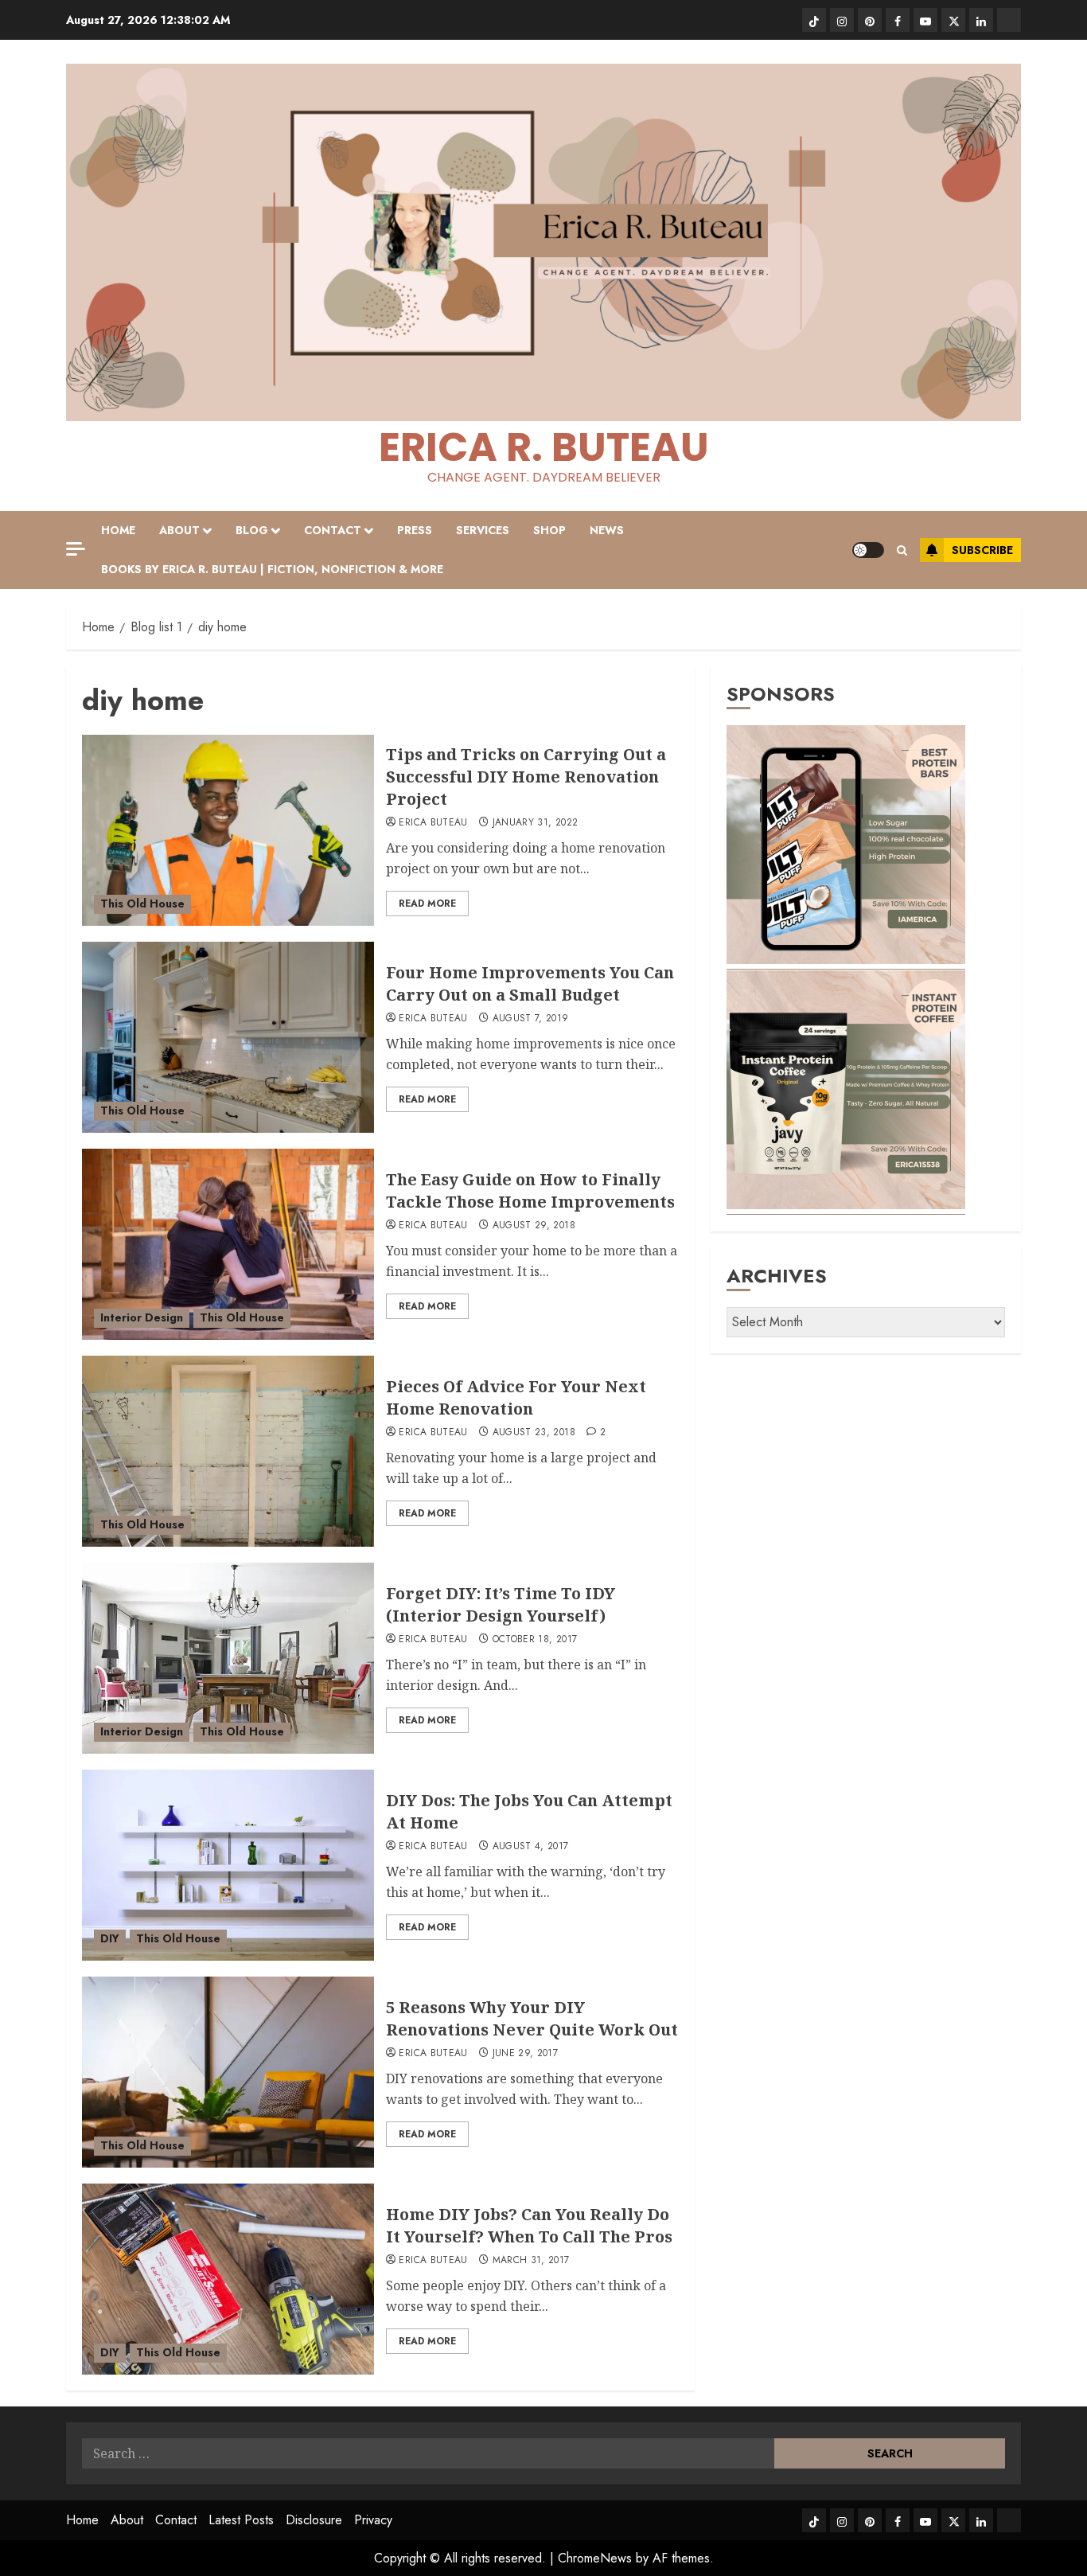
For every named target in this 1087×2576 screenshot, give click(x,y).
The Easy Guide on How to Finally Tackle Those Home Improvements (530, 1190)
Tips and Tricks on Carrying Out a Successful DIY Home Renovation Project (526, 777)
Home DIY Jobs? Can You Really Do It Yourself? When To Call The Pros (529, 2225)
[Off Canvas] (76, 549)
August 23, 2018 (534, 1433)
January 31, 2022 (536, 823)
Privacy (373, 2520)
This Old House (142, 904)
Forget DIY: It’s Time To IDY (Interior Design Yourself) (501, 1604)
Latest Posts (241, 2520)
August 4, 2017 (531, 1847)
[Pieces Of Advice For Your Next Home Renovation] (228, 1451)
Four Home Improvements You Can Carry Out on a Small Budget (530, 984)
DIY (110, 1938)
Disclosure (314, 2520)
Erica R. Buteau (544, 447)
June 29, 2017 (526, 2054)
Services (483, 530)
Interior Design (142, 1317)
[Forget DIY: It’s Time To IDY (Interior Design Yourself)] (228, 1658)
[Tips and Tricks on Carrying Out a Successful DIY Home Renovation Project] (228, 830)
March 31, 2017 (531, 2261)
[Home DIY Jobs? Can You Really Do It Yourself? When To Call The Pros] (228, 2279)
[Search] (902, 550)
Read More (427, 904)
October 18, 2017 (535, 1640)
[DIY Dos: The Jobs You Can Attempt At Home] (228, 1865)
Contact (333, 530)
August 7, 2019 (531, 1019)
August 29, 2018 (534, 1226)
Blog (252, 530)
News (607, 530)
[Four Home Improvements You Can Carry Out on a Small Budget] (228, 1037)
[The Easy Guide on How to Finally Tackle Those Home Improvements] (228, 1244)
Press (415, 530)
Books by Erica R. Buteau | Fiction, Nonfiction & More (272, 569)
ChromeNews (595, 2558)
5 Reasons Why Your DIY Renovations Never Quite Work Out (532, 2018)
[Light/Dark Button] (868, 550)
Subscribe (982, 550)
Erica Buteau (433, 823)
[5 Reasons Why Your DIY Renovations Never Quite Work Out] (228, 2072)
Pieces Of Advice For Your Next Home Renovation (516, 1397)
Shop (549, 530)
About (179, 530)
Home (118, 530)
